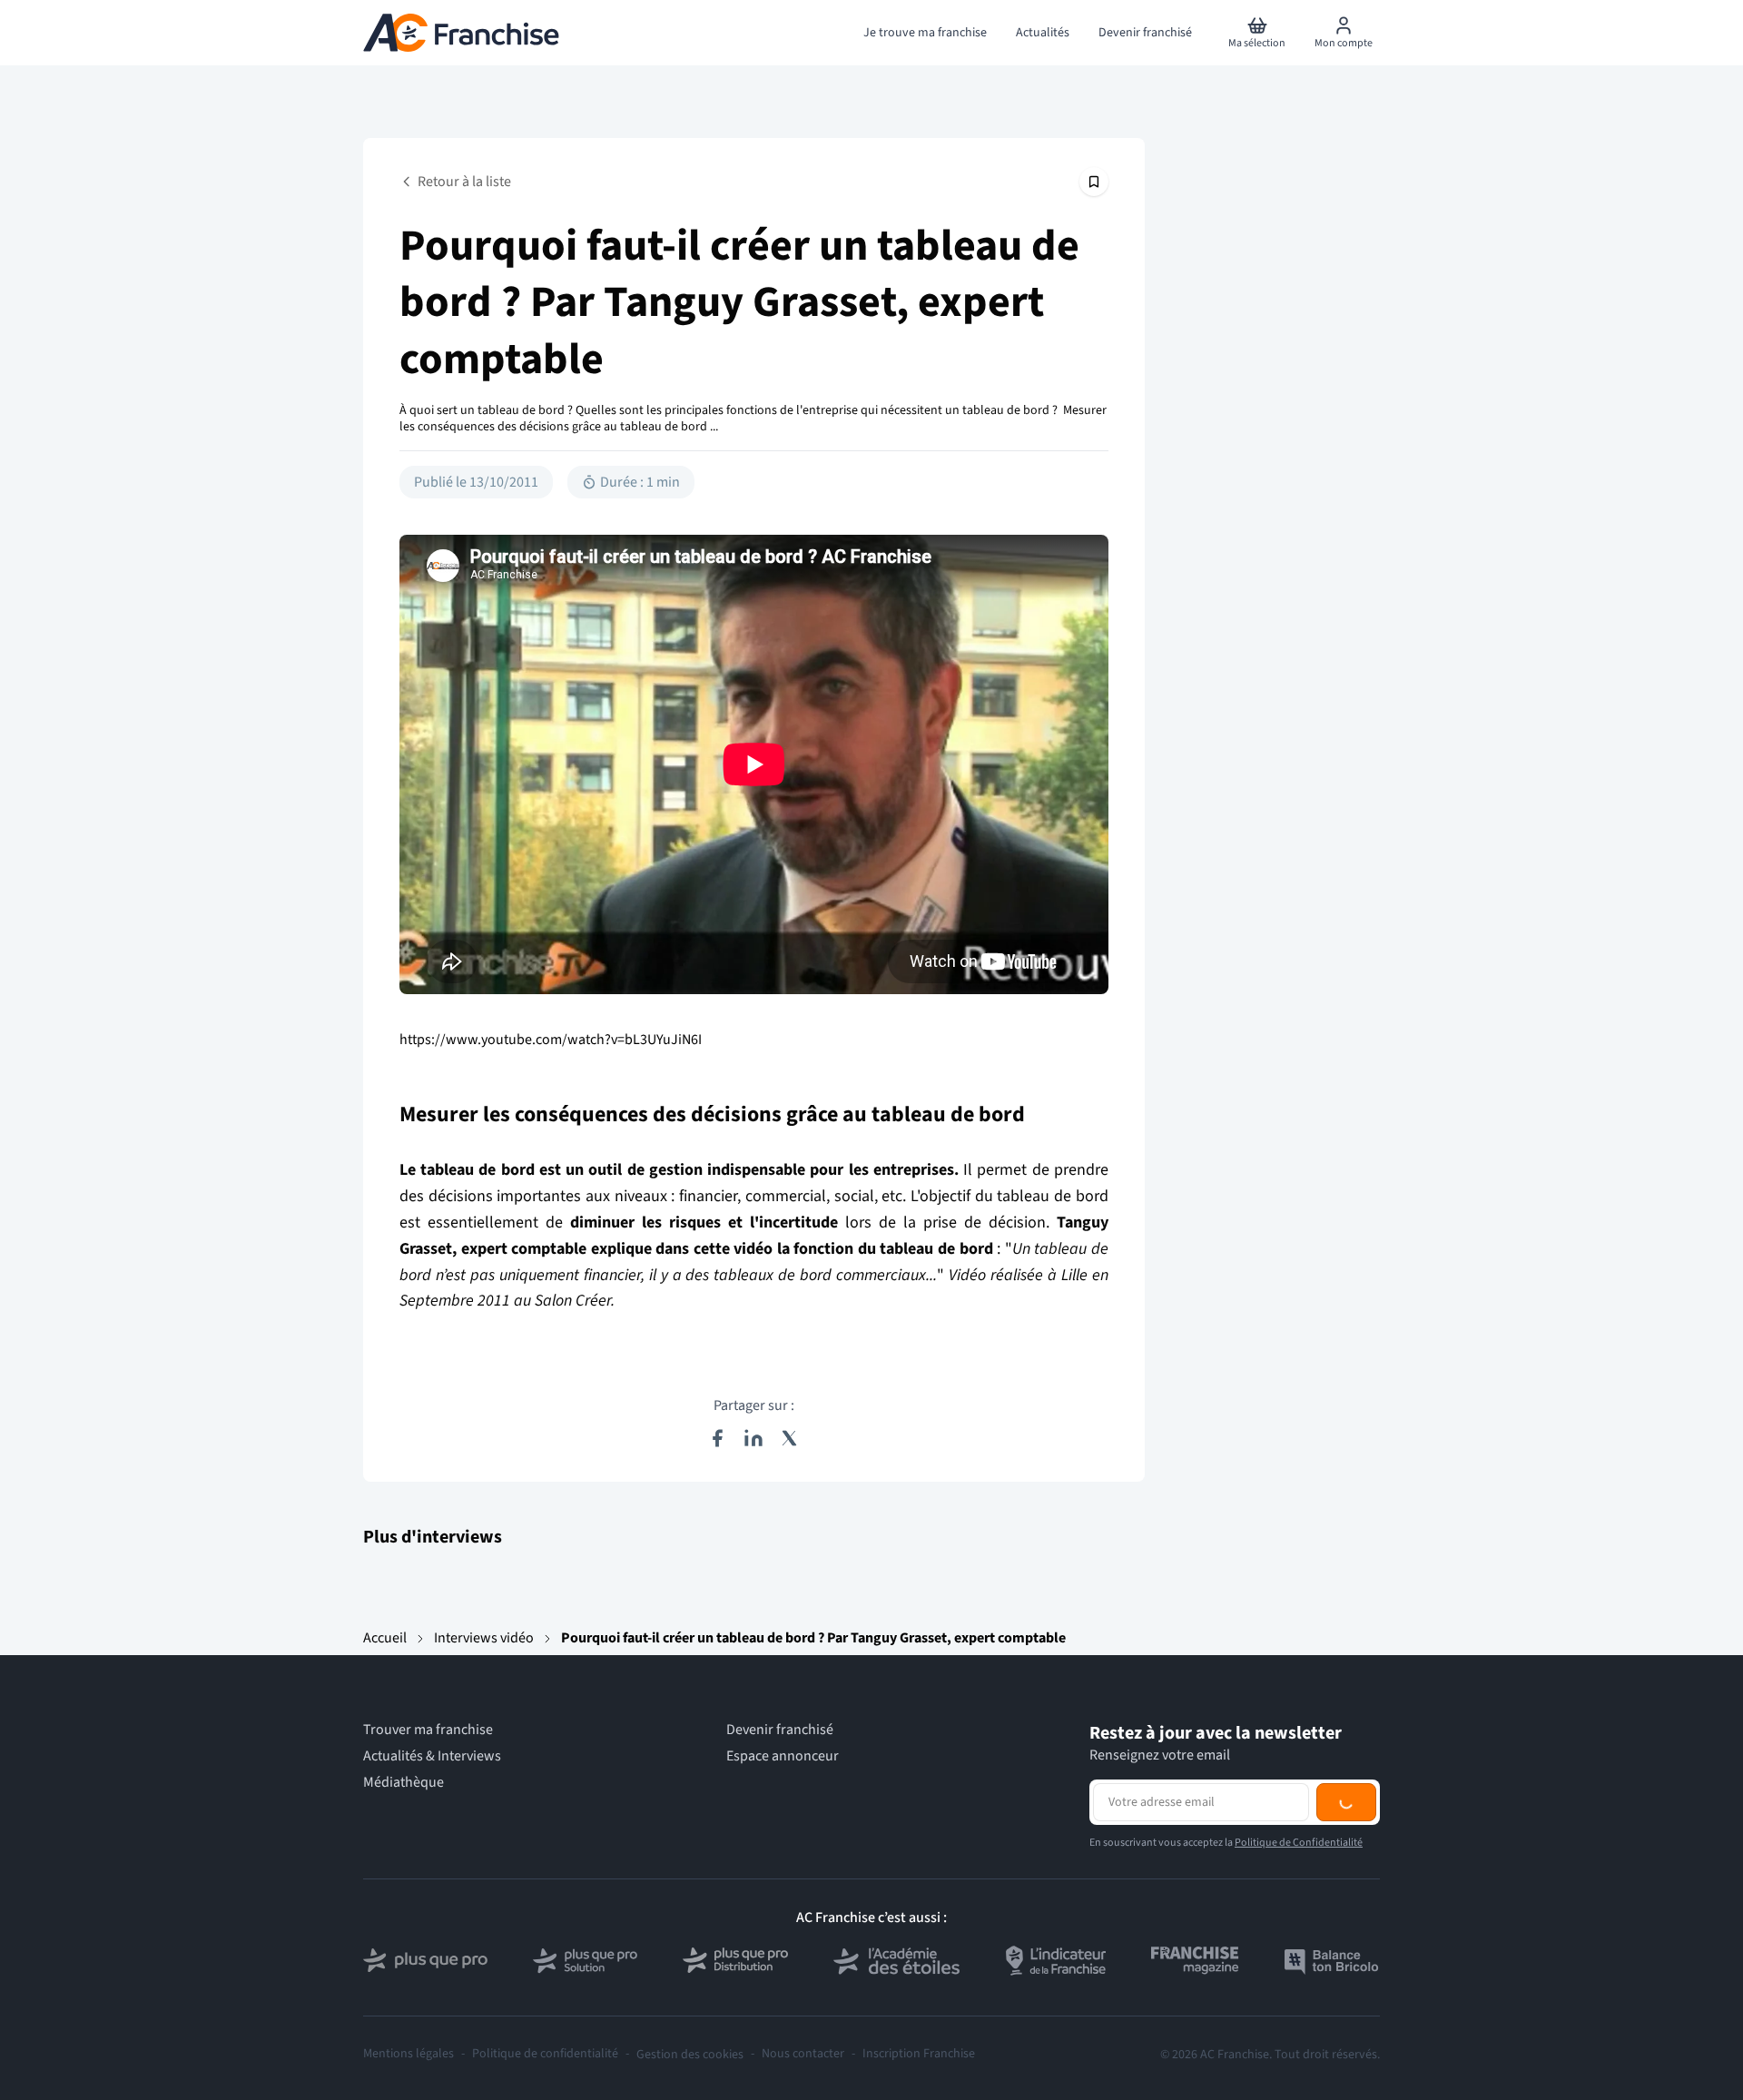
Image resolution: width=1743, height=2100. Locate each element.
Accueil (385, 1638)
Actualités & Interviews (432, 1756)
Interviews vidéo (484, 1638)
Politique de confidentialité (545, 2054)
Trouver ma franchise (428, 1730)
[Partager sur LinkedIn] (753, 1438)
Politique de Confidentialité (1299, 1843)
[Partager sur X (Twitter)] (790, 1438)
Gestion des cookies (690, 2055)
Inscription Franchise (919, 2054)
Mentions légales (409, 2054)
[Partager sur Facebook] (717, 1438)
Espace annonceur (783, 1756)
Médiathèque (404, 1783)
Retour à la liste (464, 182)
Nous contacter (803, 2054)
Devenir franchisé (780, 1730)
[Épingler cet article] (1094, 182)
